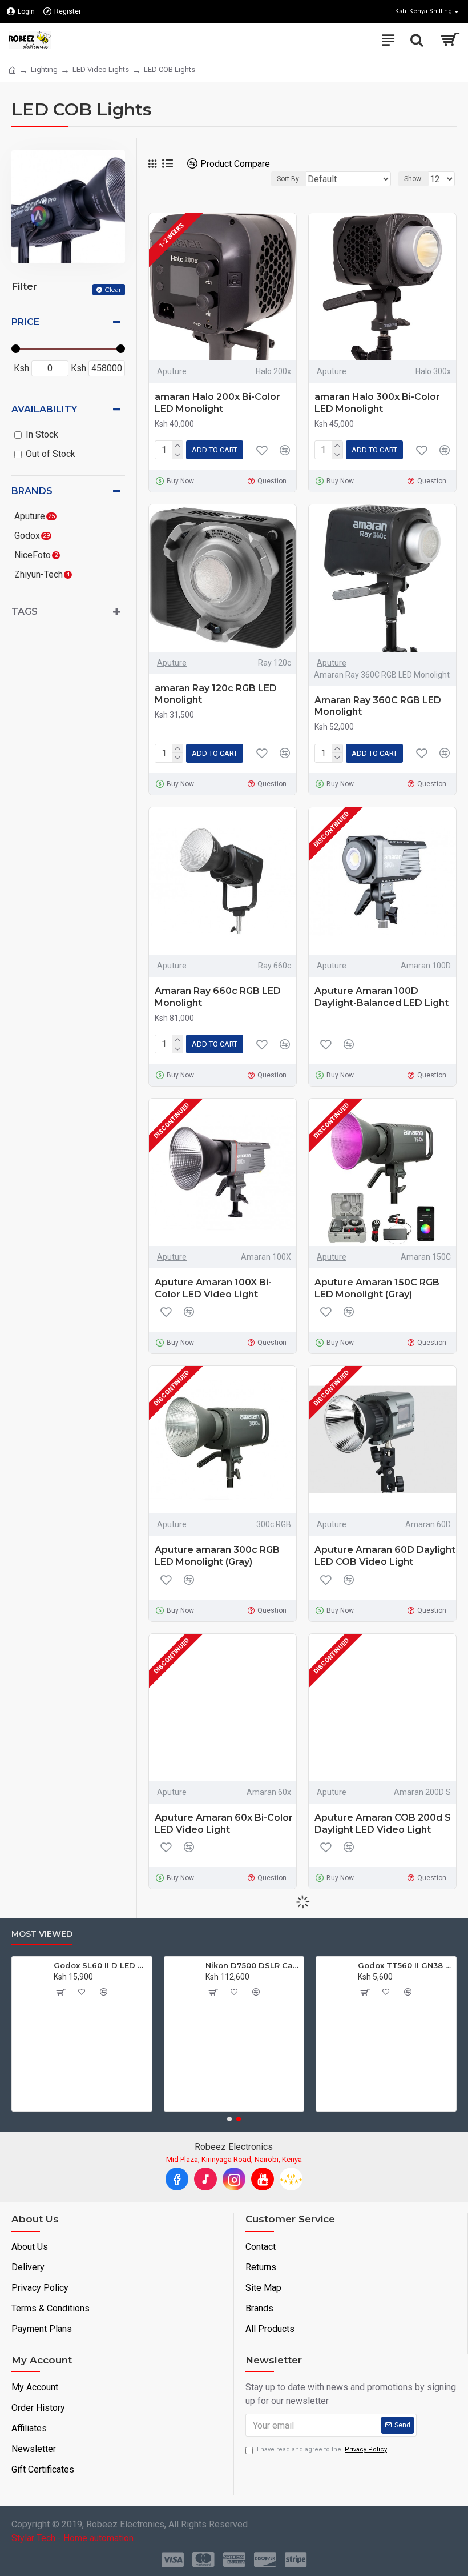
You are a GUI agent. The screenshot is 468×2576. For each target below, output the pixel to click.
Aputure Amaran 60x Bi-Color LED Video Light (224, 1824)
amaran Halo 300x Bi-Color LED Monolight (377, 403)
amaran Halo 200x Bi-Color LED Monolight (217, 403)
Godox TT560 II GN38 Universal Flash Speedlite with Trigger (313, 1965)
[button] (229, 2119)
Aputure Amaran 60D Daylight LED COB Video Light (385, 1556)
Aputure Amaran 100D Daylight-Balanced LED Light (382, 997)
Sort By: (289, 179)
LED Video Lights (101, 69)
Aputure (172, 371)
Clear (113, 289)
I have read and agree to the (322, 2449)
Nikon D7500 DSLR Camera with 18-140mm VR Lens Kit (161, 1965)
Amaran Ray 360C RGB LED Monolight (378, 706)
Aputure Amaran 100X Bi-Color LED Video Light (213, 1288)
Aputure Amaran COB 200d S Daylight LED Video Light (383, 1824)
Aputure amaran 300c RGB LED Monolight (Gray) (217, 1556)
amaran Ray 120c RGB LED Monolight (216, 694)
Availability (44, 409)
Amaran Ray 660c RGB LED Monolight (218, 997)
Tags (25, 612)
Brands (32, 491)
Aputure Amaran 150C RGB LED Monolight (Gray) (377, 1288)
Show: (413, 179)
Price (25, 322)
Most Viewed (42, 1934)
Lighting (44, 69)
